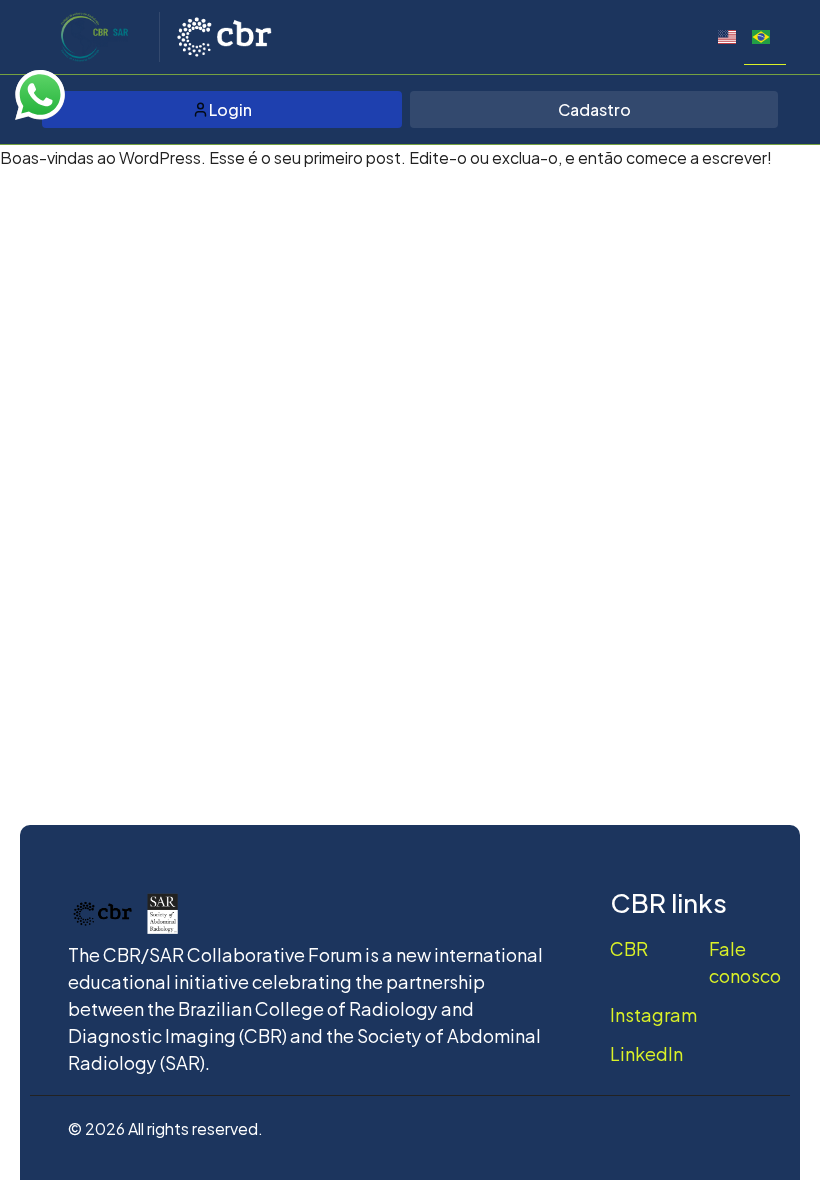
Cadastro (594, 108)
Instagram (653, 1013)
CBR (629, 947)
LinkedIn (646, 1052)
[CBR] (223, 37)
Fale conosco (745, 961)
